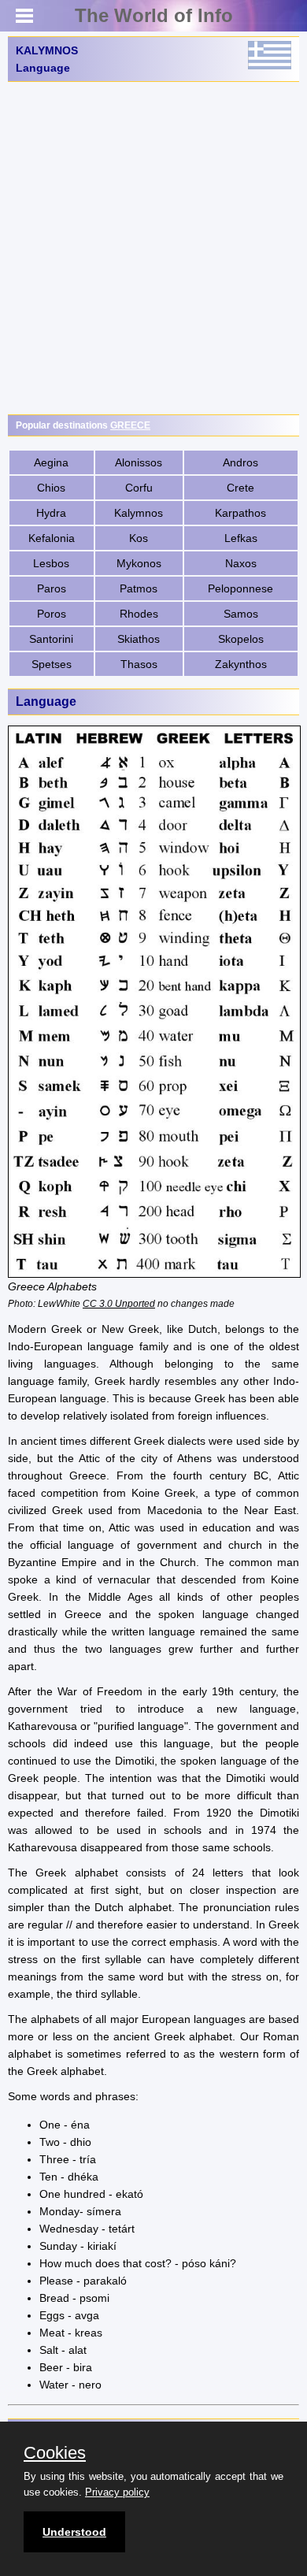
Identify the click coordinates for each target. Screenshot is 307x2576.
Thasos (139, 664)
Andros (240, 462)
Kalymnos (139, 513)
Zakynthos (241, 664)
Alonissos (139, 462)
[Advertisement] (153, 248)
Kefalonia (52, 538)
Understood (74, 2532)
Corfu (139, 488)
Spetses (52, 664)
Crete (240, 488)
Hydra (51, 513)
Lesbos (51, 563)
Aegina (51, 462)
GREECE (130, 425)
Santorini (51, 639)
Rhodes (139, 614)
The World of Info (154, 15)
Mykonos (139, 563)
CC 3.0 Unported (119, 1303)
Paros (52, 588)
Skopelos (241, 639)
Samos (241, 614)
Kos (139, 538)
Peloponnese (240, 588)
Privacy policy (117, 2492)
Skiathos (139, 639)
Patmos (139, 588)
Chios (51, 488)
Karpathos (240, 513)
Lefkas (241, 538)
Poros (52, 614)
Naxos (241, 563)
